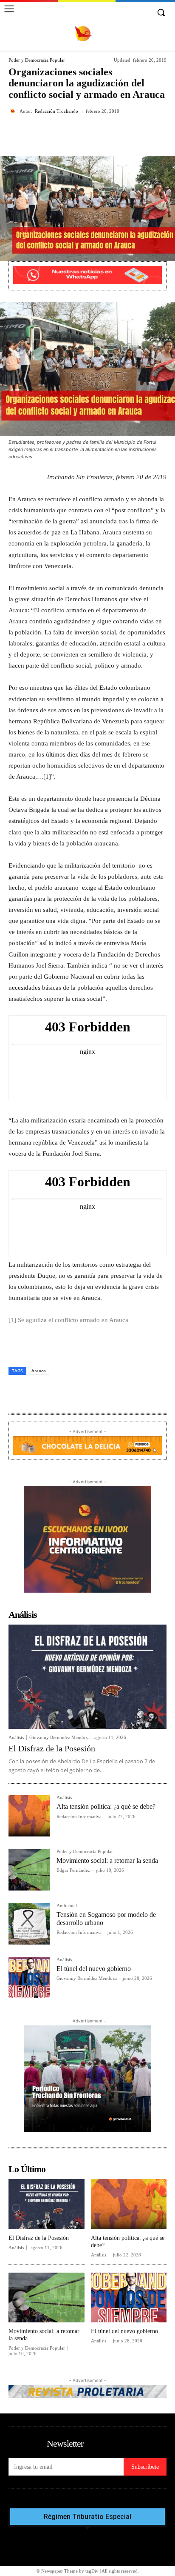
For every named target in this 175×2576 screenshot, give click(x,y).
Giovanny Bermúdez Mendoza (59, 1737)
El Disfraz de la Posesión (52, 1748)
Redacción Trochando (56, 111)
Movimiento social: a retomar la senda (107, 1861)
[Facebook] (44, 131)
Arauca (39, 1371)
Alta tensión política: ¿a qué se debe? (106, 1806)
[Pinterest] (83, 131)
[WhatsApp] (102, 131)
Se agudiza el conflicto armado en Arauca (73, 1320)
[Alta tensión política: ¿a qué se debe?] (29, 1816)
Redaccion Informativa (79, 1816)
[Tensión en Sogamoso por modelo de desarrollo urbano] (29, 1924)
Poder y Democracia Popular (37, 60)
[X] (63, 131)
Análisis (16, 1738)
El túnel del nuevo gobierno (94, 1969)
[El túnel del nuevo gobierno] (29, 1978)
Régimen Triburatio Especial (87, 2517)
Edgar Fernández (73, 1870)
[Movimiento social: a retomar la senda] (29, 1870)
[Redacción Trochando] (14, 111)
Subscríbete (145, 2467)
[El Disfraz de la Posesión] (87, 1677)
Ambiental (67, 1906)
